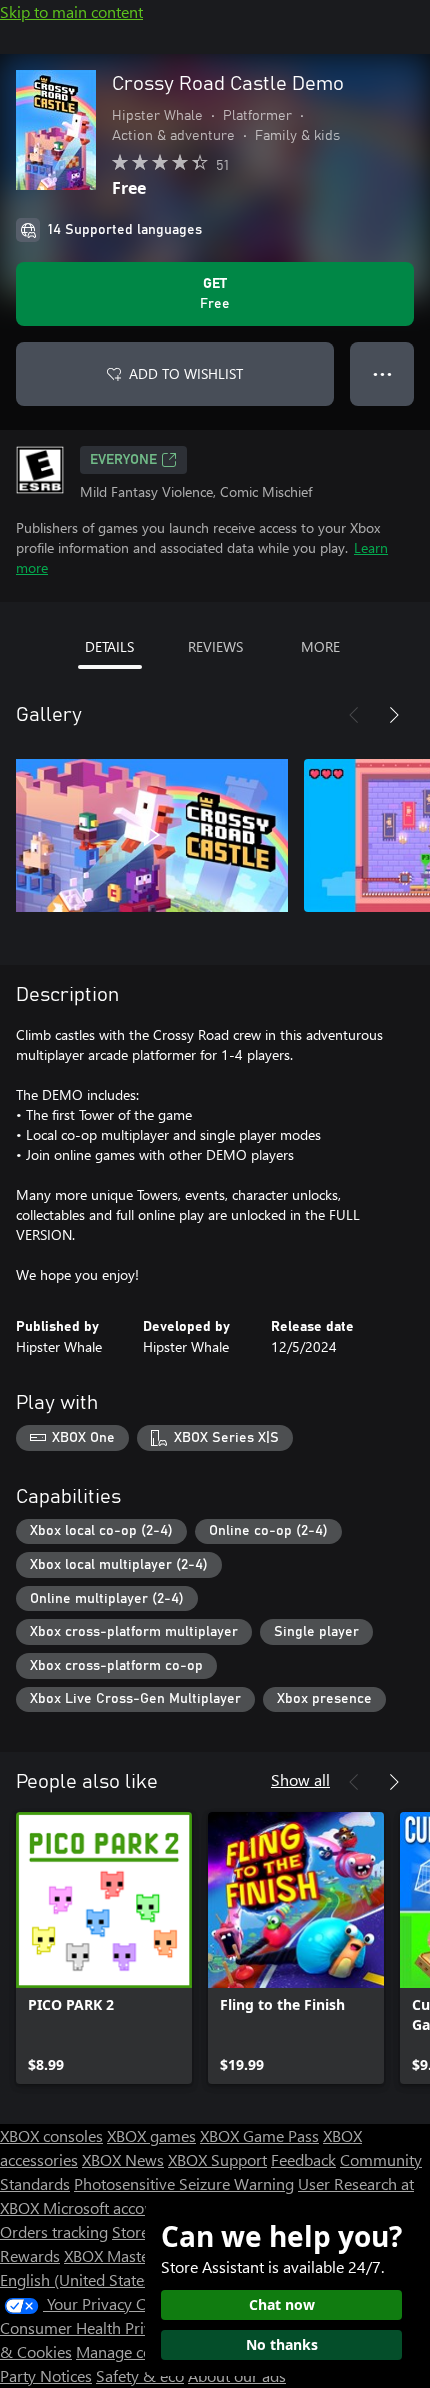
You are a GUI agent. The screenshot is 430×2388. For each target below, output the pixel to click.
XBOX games (151, 2135)
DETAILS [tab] (109, 646)
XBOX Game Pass (259, 2135)
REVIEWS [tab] (215, 646)
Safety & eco (140, 2375)
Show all (300, 1779)
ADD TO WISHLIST (186, 373)
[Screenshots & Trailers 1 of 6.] (152, 835)
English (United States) (78, 2279)
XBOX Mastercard (124, 2255)
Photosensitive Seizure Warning (184, 2183)
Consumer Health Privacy (87, 2327)
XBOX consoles (51, 2135)
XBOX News (123, 2159)
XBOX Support (217, 2159)
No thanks (282, 2344)
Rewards (30, 2255)
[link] (104, 1948)
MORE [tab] (320, 646)
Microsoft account (105, 2207)
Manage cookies (132, 2351)
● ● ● (382, 373)
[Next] (394, 715)
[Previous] (354, 715)
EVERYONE (123, 460)
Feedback (303, 2159)
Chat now (282, 2304)
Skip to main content (71, 11)
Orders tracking (54, 2231)
